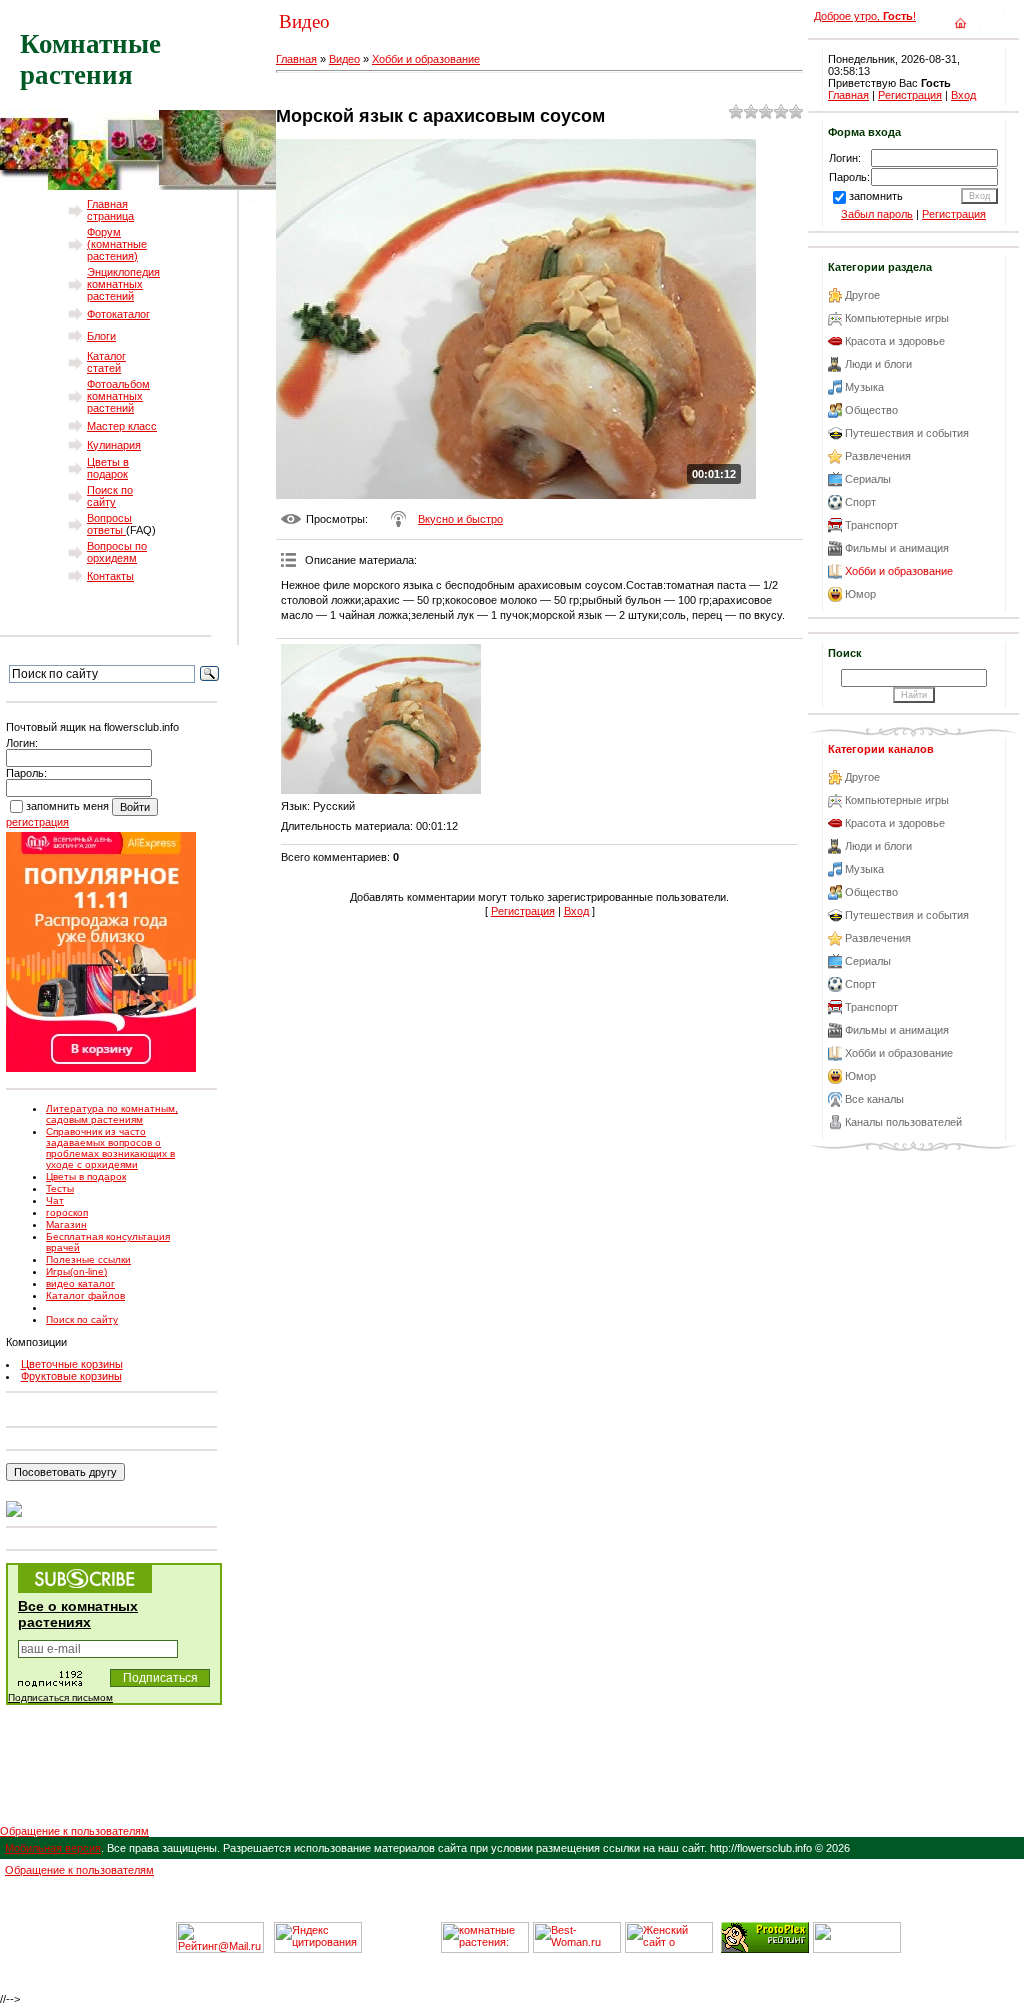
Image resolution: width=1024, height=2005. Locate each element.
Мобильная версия (53, 1848)
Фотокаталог (118, 314)
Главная (296, 59)
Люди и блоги (878, 364)
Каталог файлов (85, 1295)
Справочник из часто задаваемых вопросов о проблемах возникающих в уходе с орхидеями (110, 1148)
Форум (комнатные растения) (117, 244)
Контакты (110, 576)
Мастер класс (122, 426)
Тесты (60, 1188)
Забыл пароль (877, 214)
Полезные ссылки (88, 1259)
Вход (576, 911)
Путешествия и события (907, 433)
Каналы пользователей (903, 1122)
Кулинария (114, 445)
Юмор (860, 594)
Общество (871, 410)
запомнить (876, 196)
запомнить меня (67, 806)
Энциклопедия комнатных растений (123, 284)
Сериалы (868, 479)
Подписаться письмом (60, 1697)
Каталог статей (106, 362)
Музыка (864, 387)
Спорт (860, 502)
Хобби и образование (426, 59)
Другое (862, 295)
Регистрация (523, 911)
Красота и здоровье (895, 341)
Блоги (101, 336)
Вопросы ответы (109, 524)
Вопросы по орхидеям (117, 552)
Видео (344, 59)
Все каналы (874, 1099)
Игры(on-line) (76, 1271)
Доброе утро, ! (865, 16)
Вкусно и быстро (460, 519)
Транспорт (871, 525)
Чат (55, 1200)
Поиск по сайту (110, 496)
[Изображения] (381, 719)
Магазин (66, 1224)
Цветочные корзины (72, 1364)
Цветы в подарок (108, 468)
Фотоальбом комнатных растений (118, 396)
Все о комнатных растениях (78, 1614)
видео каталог (80, 1283)
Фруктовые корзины (71, 1376)
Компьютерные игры (897, 318)
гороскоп (67, 1212)
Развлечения (878, 456)
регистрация (37, 822)
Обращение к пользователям (74, 1831)
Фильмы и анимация (897, 548)
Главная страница (110, 210)
